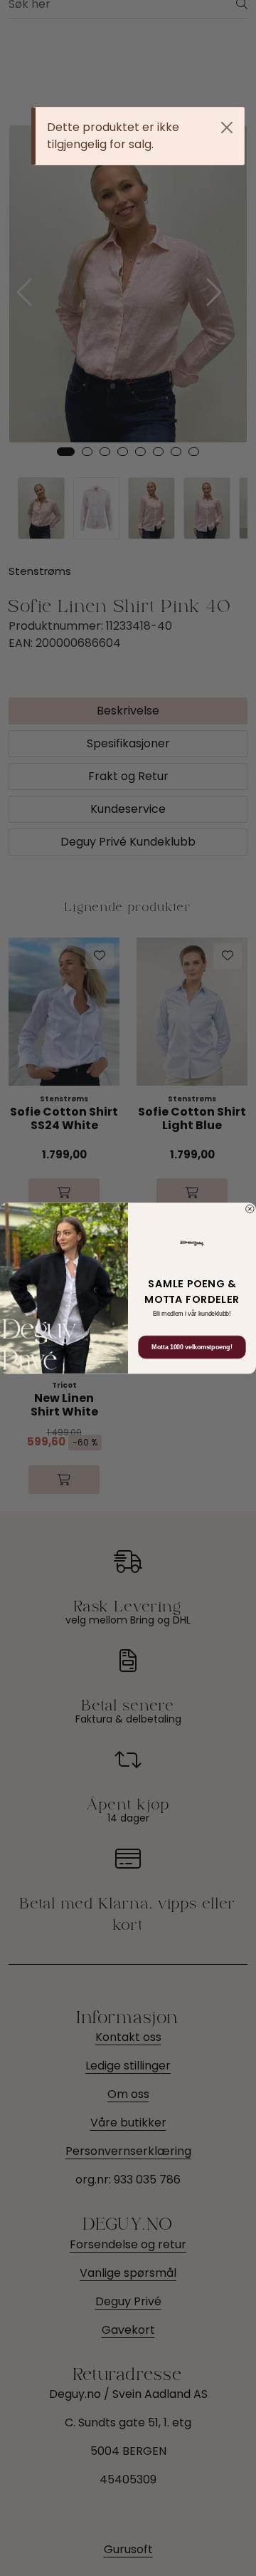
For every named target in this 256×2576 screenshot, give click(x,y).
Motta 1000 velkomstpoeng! (192, 1347)
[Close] (227, 128)
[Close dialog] (250, 1209)
